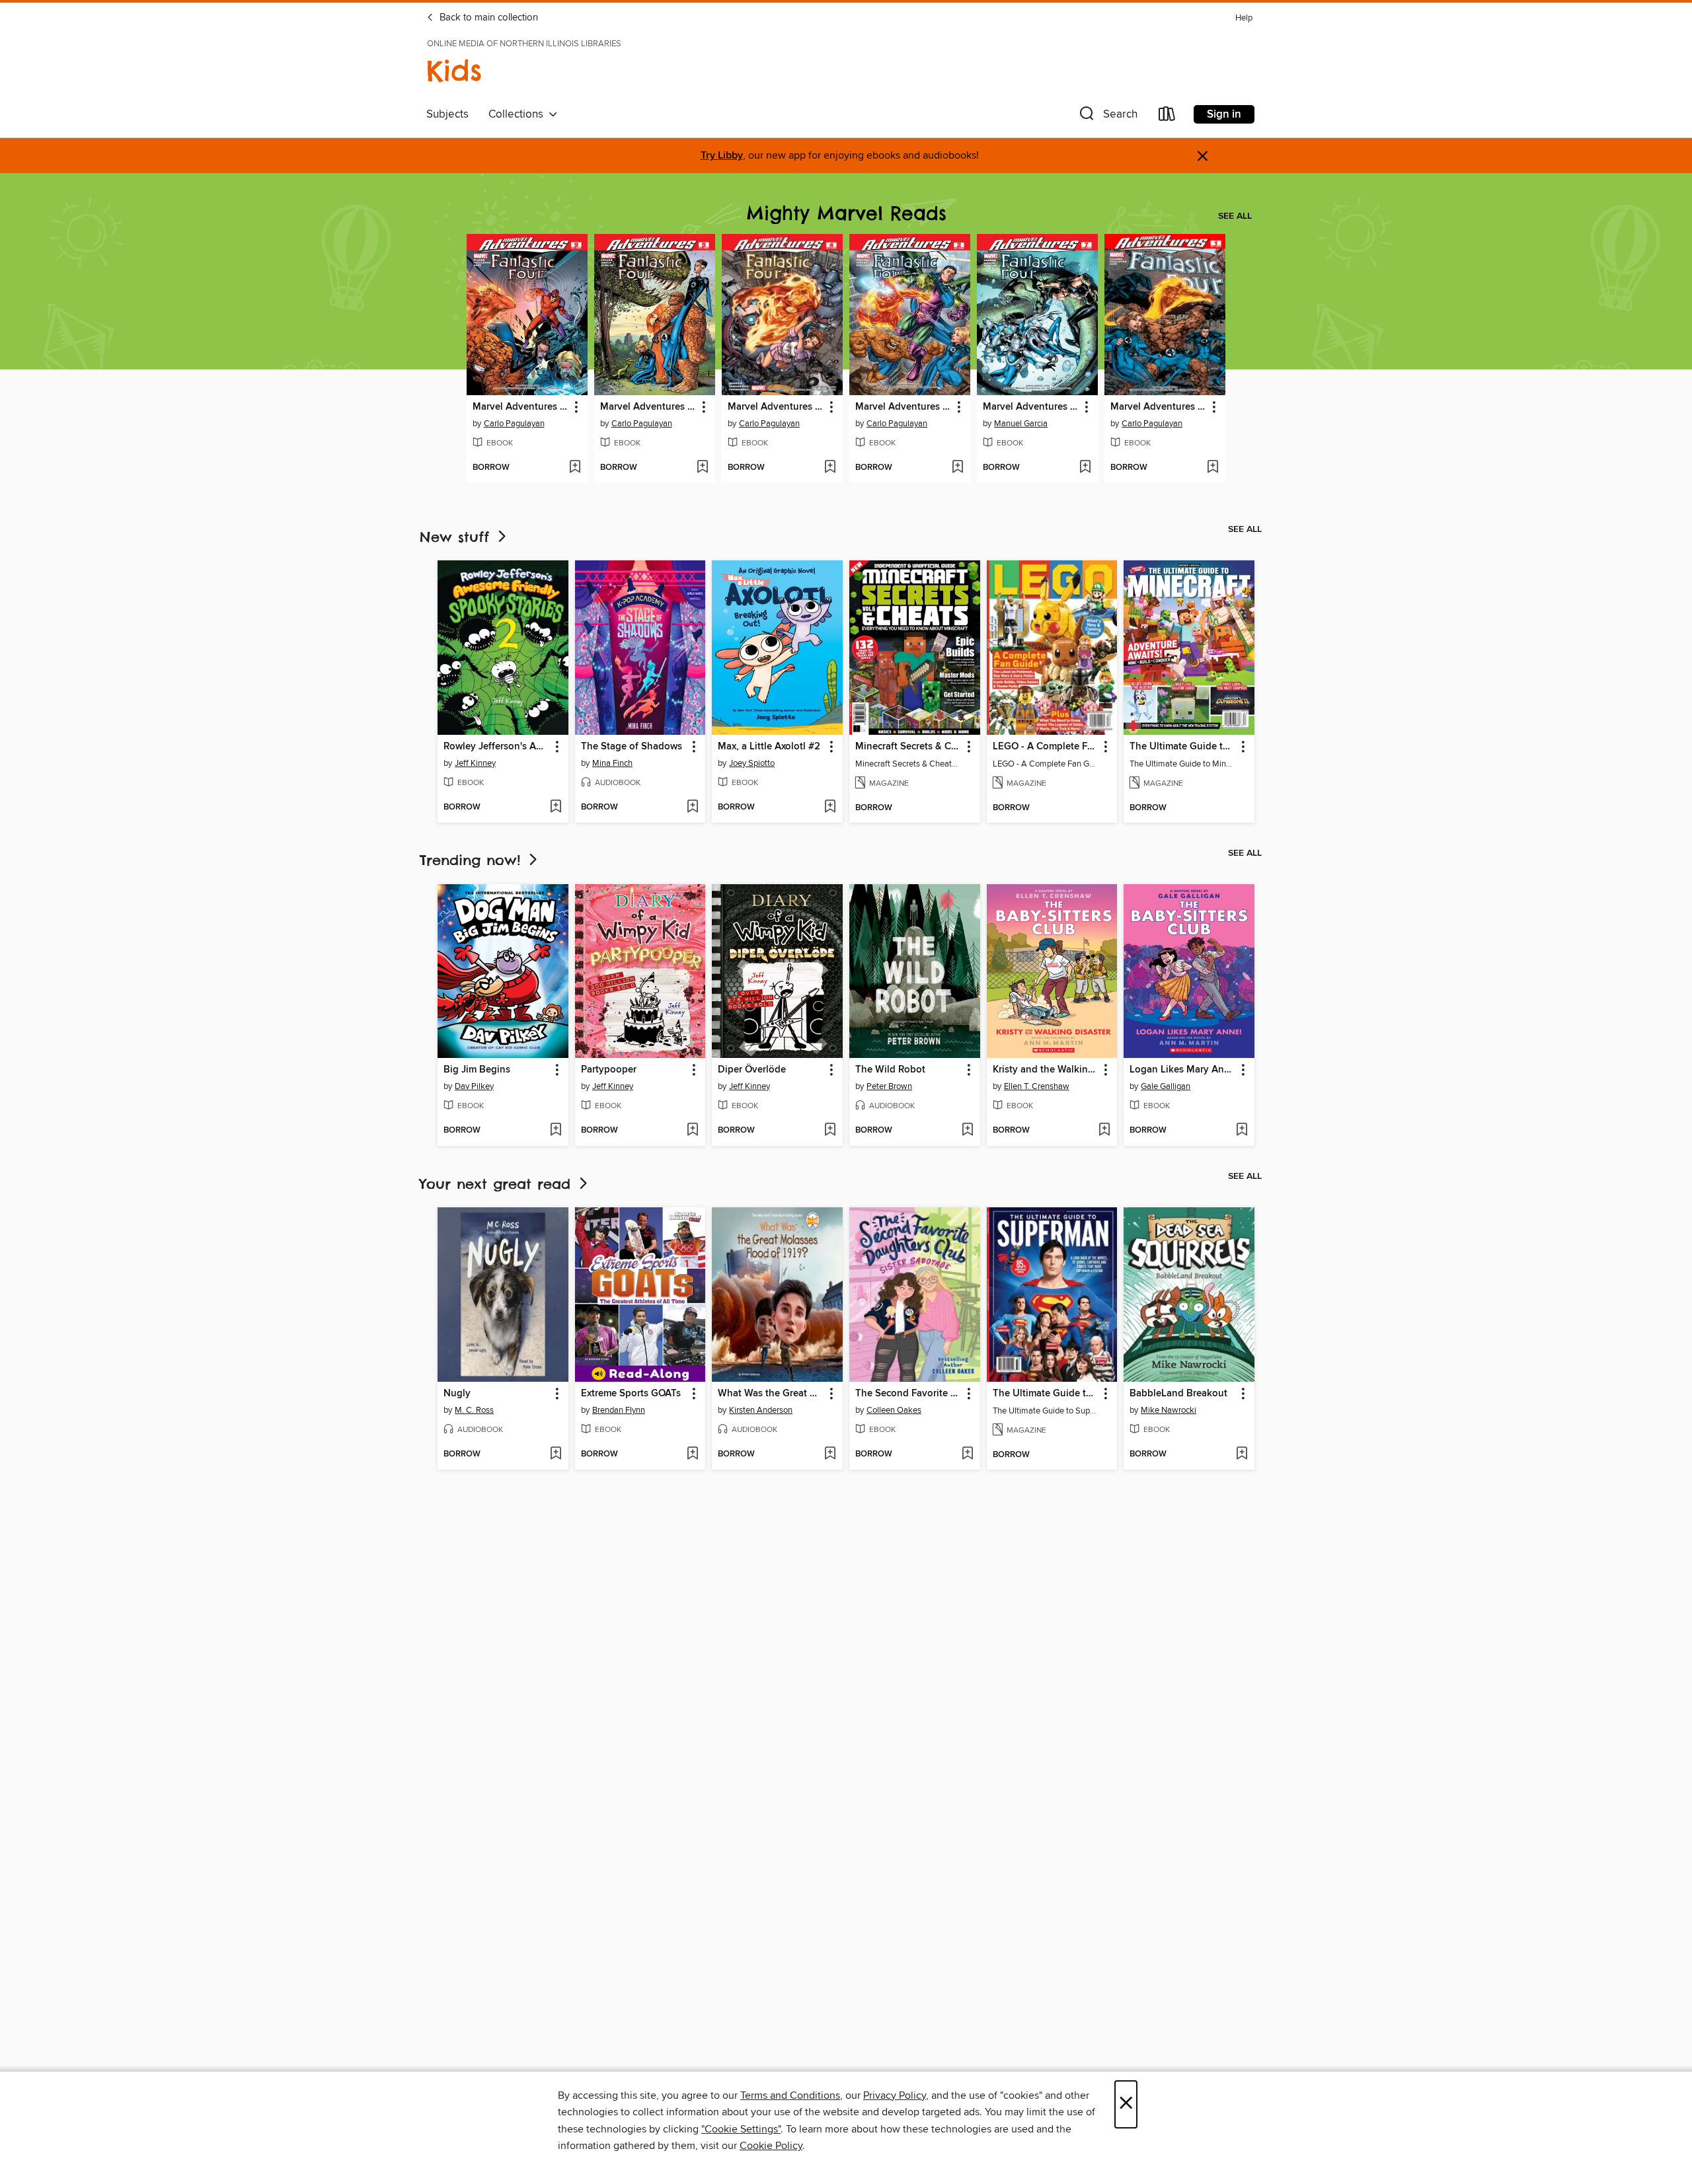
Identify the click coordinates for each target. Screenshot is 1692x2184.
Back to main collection (487, 18)
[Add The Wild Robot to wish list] (967, 1131)
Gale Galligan (1166, 1086)
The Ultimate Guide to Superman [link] (1046, 1394)
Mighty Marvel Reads (846, 213)
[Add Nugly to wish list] (556, 1454)
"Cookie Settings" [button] (741, 2129)
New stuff (457, 537)
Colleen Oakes (894, 1410)
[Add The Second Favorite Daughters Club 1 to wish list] (967, 1454)
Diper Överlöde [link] (752, 1070)
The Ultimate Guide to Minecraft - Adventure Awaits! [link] (1183, 747)
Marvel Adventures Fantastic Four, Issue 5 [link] (648, 407)
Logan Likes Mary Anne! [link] (1183, 1070)
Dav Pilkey (474, 1086)
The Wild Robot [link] (890, 1070)
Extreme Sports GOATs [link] (631, 1394)
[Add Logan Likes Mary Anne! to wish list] (1242, 1131)
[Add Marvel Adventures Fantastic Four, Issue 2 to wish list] (957, 468)
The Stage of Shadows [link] (632, 747)
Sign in (1224, 114)
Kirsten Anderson (761, 1410)
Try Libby (722, 156)
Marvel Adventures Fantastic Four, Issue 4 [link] (776, 407)
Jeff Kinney (475, 763)
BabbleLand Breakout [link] (1178, 1394)
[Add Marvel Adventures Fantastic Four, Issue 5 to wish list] (702, 468)
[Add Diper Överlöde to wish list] (830, 1131)
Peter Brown (889, 1086)
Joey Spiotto (752, 763)
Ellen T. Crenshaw (1037, 1086)
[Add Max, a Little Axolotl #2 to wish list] (830, 808)
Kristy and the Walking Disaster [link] (1046, 1070)
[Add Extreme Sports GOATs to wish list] (692, 1454)
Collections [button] (519, 114)
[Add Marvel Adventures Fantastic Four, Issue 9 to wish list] (575, 468)
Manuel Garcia (1021, 424)
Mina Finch (612, 763)
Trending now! (473, 860)
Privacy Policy (895, 2095)
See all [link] (1235, 216)
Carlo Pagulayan (514, 424)
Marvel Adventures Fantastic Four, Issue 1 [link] (1159, 407)
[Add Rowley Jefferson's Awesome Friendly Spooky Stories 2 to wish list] (556, 808)
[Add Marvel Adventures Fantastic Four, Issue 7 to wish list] (1085, 468)
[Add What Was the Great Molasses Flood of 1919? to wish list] (830, 1454)
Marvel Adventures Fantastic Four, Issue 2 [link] (904, 407)
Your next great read (498, 1184)
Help (1244, 18)
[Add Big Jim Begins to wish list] (556, 1131)
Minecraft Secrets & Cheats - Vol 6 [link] (908, 747)
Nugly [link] (457, 1394)
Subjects (447, 114)
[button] (1107, 117)
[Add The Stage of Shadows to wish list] (692, 808)
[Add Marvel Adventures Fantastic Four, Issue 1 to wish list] (1212, 468)
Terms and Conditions (790, 2095)
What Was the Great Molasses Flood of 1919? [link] (771, 1394)
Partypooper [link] (609, 1070)
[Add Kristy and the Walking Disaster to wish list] (1104, 1131)
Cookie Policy (771, 2146)
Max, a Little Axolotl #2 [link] (769, 747)
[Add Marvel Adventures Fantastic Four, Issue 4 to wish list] (830, 468)
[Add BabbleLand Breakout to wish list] (1242, 1454)
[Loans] (1167, 117)
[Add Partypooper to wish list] (692, 1131)
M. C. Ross (474, 1410)
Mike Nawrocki (1169, 1410)
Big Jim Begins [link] (477, 1070)
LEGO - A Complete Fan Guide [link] (1046, 747)
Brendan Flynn (619, 1410)
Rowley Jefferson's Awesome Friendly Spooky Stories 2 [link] (497, 747)
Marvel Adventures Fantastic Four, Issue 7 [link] (1031, 407)
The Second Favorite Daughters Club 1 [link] (908, 1394)
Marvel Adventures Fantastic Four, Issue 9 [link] (521, 407)
